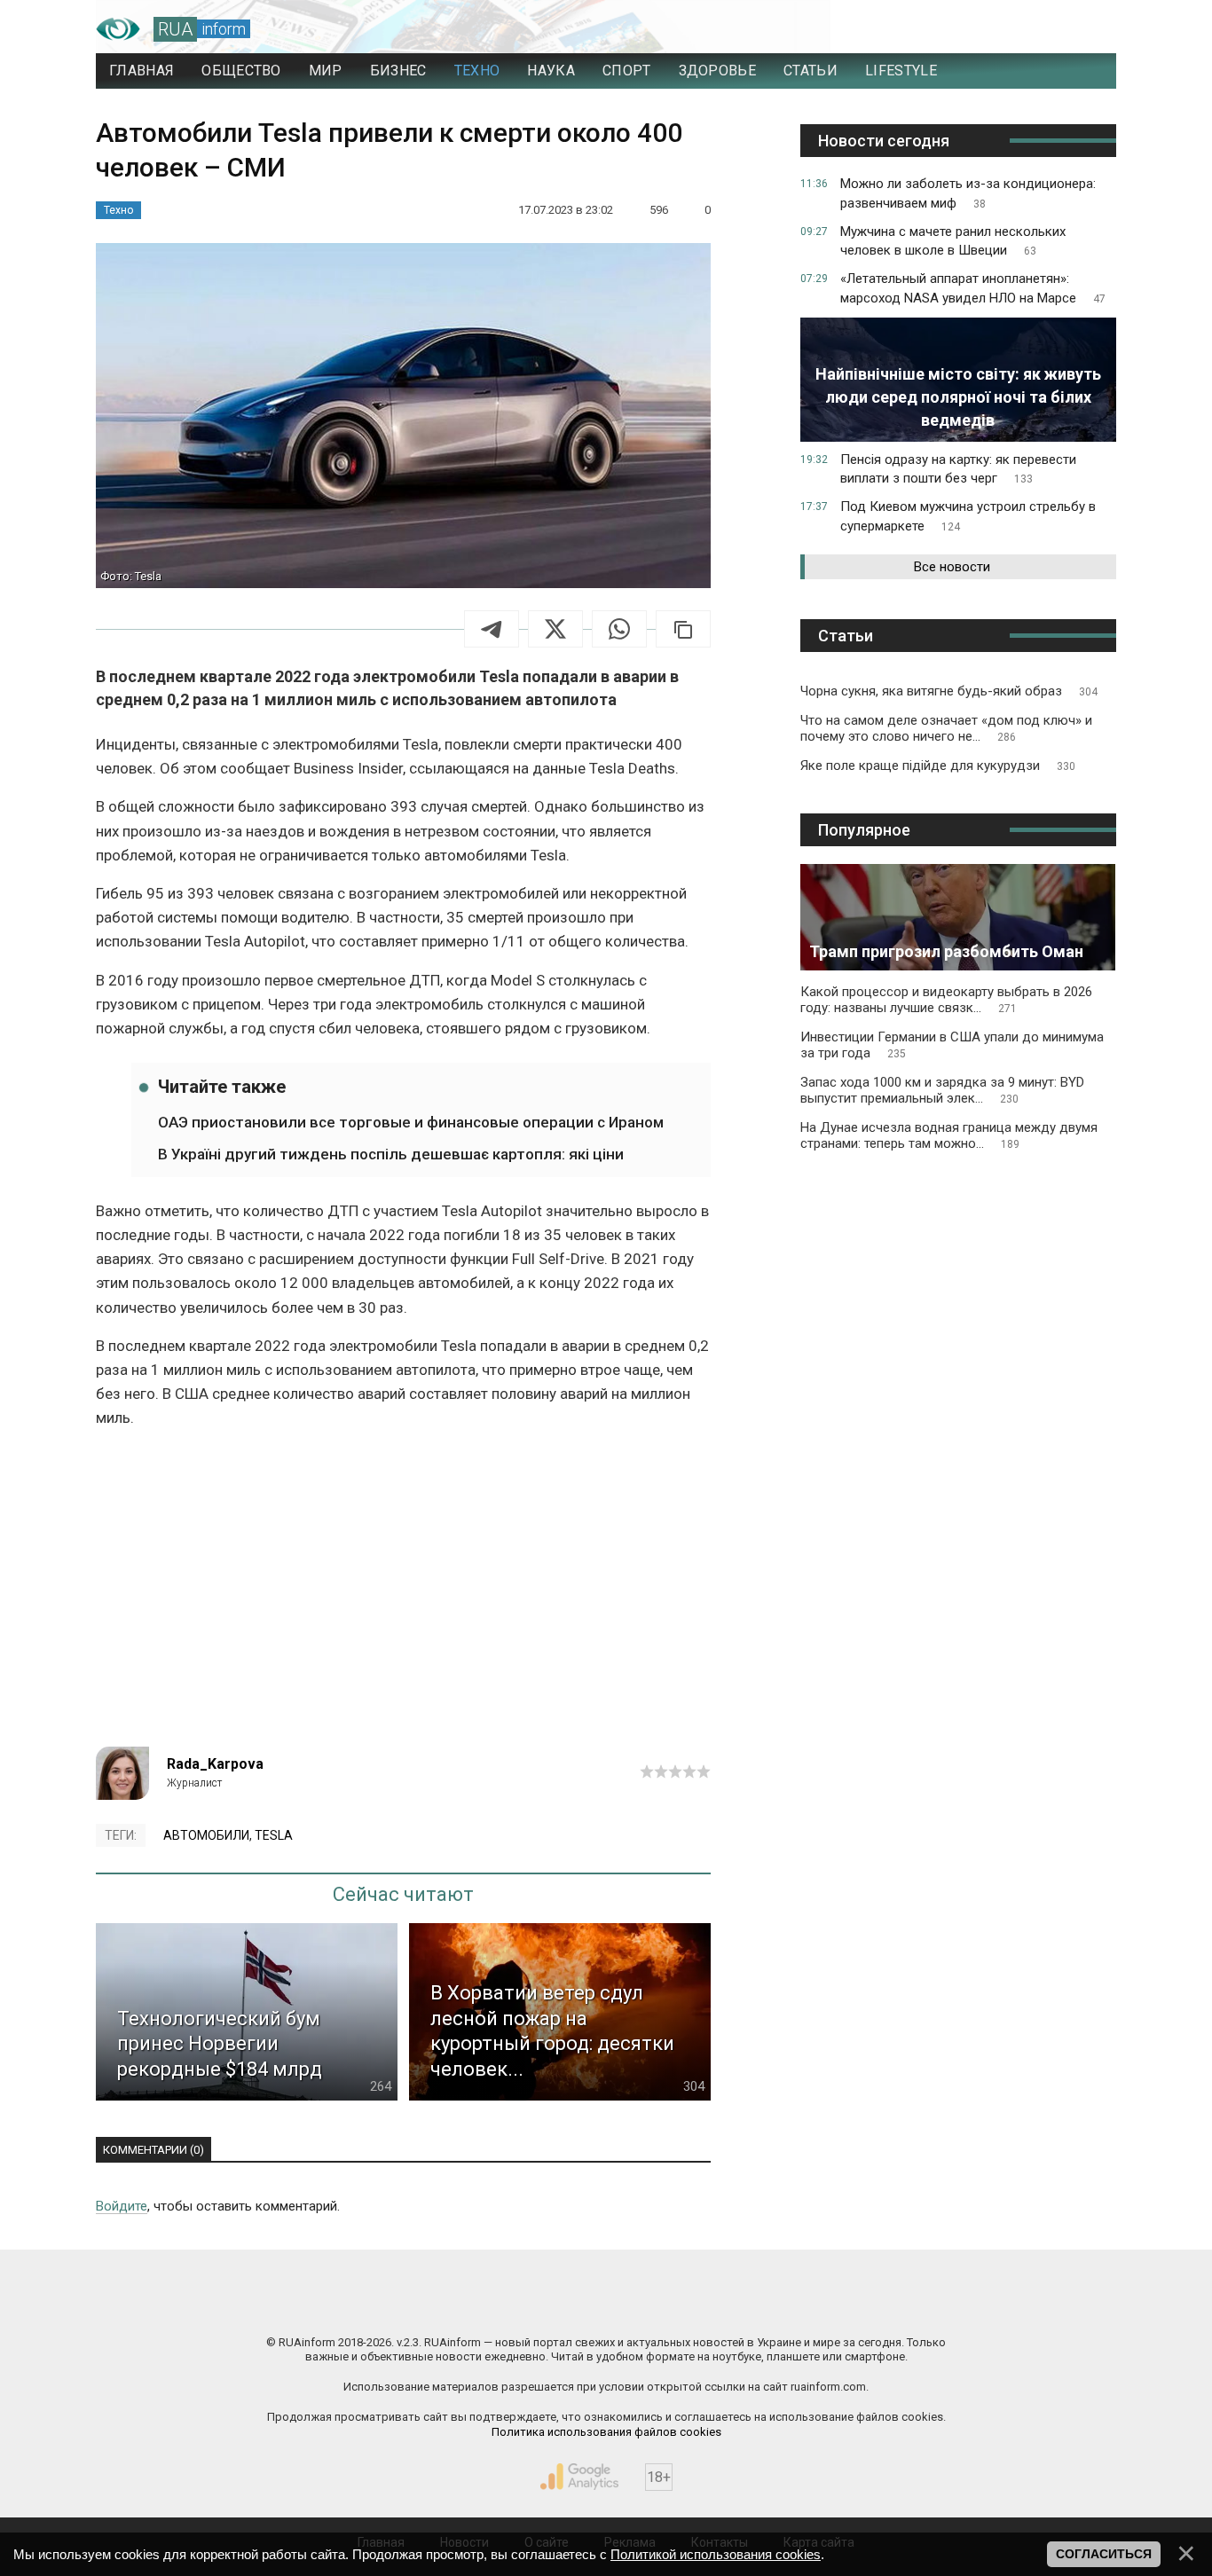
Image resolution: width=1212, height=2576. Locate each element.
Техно (118, 210)
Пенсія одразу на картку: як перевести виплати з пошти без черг (958, 469)
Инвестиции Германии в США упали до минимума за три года (952, 1045)
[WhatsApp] (619, 629)
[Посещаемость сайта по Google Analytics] (579, 2477)
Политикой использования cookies (716, 2554)
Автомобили (206, 1835)
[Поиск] (1024, 29)
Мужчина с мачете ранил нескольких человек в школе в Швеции (953, 241)
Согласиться (1104, 2554)
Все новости (952, 567)
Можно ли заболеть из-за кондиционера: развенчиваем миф (968, 193)
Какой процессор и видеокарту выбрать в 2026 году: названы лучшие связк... (946, 1000)
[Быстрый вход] (1086, 29)
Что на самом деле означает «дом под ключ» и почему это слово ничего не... (946, 728)
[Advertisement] (403, 1596)
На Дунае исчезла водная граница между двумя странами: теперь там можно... (949, 1135)
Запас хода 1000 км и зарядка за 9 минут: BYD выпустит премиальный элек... (942, 1090)
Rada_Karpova (215, 1764)
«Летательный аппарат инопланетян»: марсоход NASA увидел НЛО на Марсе (973, 288)
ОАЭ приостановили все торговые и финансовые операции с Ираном (411, 1122)
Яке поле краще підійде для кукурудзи (938, 766)
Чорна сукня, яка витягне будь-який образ (949, 691)
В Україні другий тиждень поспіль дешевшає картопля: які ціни (391, 1154)
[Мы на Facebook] (429, 2305)
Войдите (122, 2206)
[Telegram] (492, 629)
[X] (555, 629)
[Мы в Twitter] (783, 2305)
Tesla (274, 1835)
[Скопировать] (683, 629)
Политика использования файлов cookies (606, 2432)
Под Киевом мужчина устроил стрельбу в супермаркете (968, 516)
